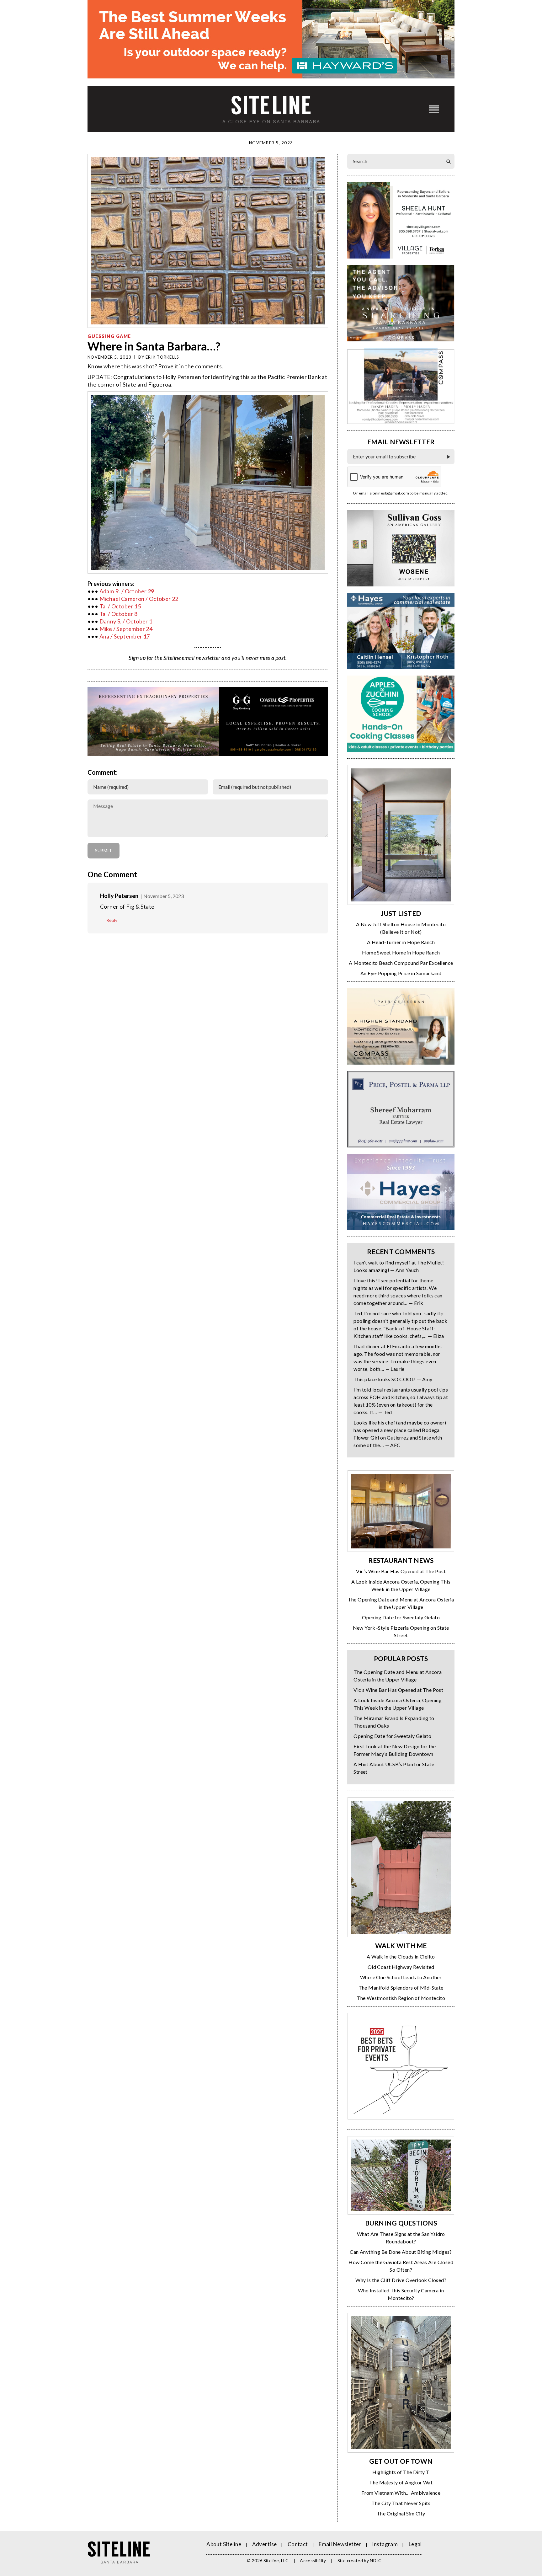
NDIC (375, 2560)
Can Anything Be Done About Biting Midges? (401, 2252)
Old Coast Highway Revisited (401, 1967)
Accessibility (313, 2560)
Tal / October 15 (120, 606)
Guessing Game (109, 336)
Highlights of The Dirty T (401, 2472)
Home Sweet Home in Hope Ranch (401, 952)
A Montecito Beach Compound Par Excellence (401, 963)
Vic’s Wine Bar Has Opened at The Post (401, 1571)
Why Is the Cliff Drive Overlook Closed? (401, 2280)
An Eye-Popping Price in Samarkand (401, 973)
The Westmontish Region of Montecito (401, 1998)
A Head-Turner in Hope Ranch (401, 942)
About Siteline (224, 2544)
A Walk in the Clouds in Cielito (401, 1956)
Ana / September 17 (125, 636)
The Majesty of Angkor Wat (401, 2482)
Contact (298, 2544)
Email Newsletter (340, 2544)
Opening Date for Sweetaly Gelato (401, 1617)
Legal (415, 2544)
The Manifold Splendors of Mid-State (401, 1988)
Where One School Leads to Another (401, 1977)
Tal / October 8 (119, 614)
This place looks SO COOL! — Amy (393, 1379)
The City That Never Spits (401, 2503)
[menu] (434, 109)
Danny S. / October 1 (126, 621)
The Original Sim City (401, 2513)
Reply (112, 920)
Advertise (265, 2544)
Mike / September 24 (126, 629)
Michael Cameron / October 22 (139, 599)
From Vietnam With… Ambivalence (401, 2493)
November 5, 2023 (164, 896)
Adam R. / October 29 (127, 591)
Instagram (385, 2544)
